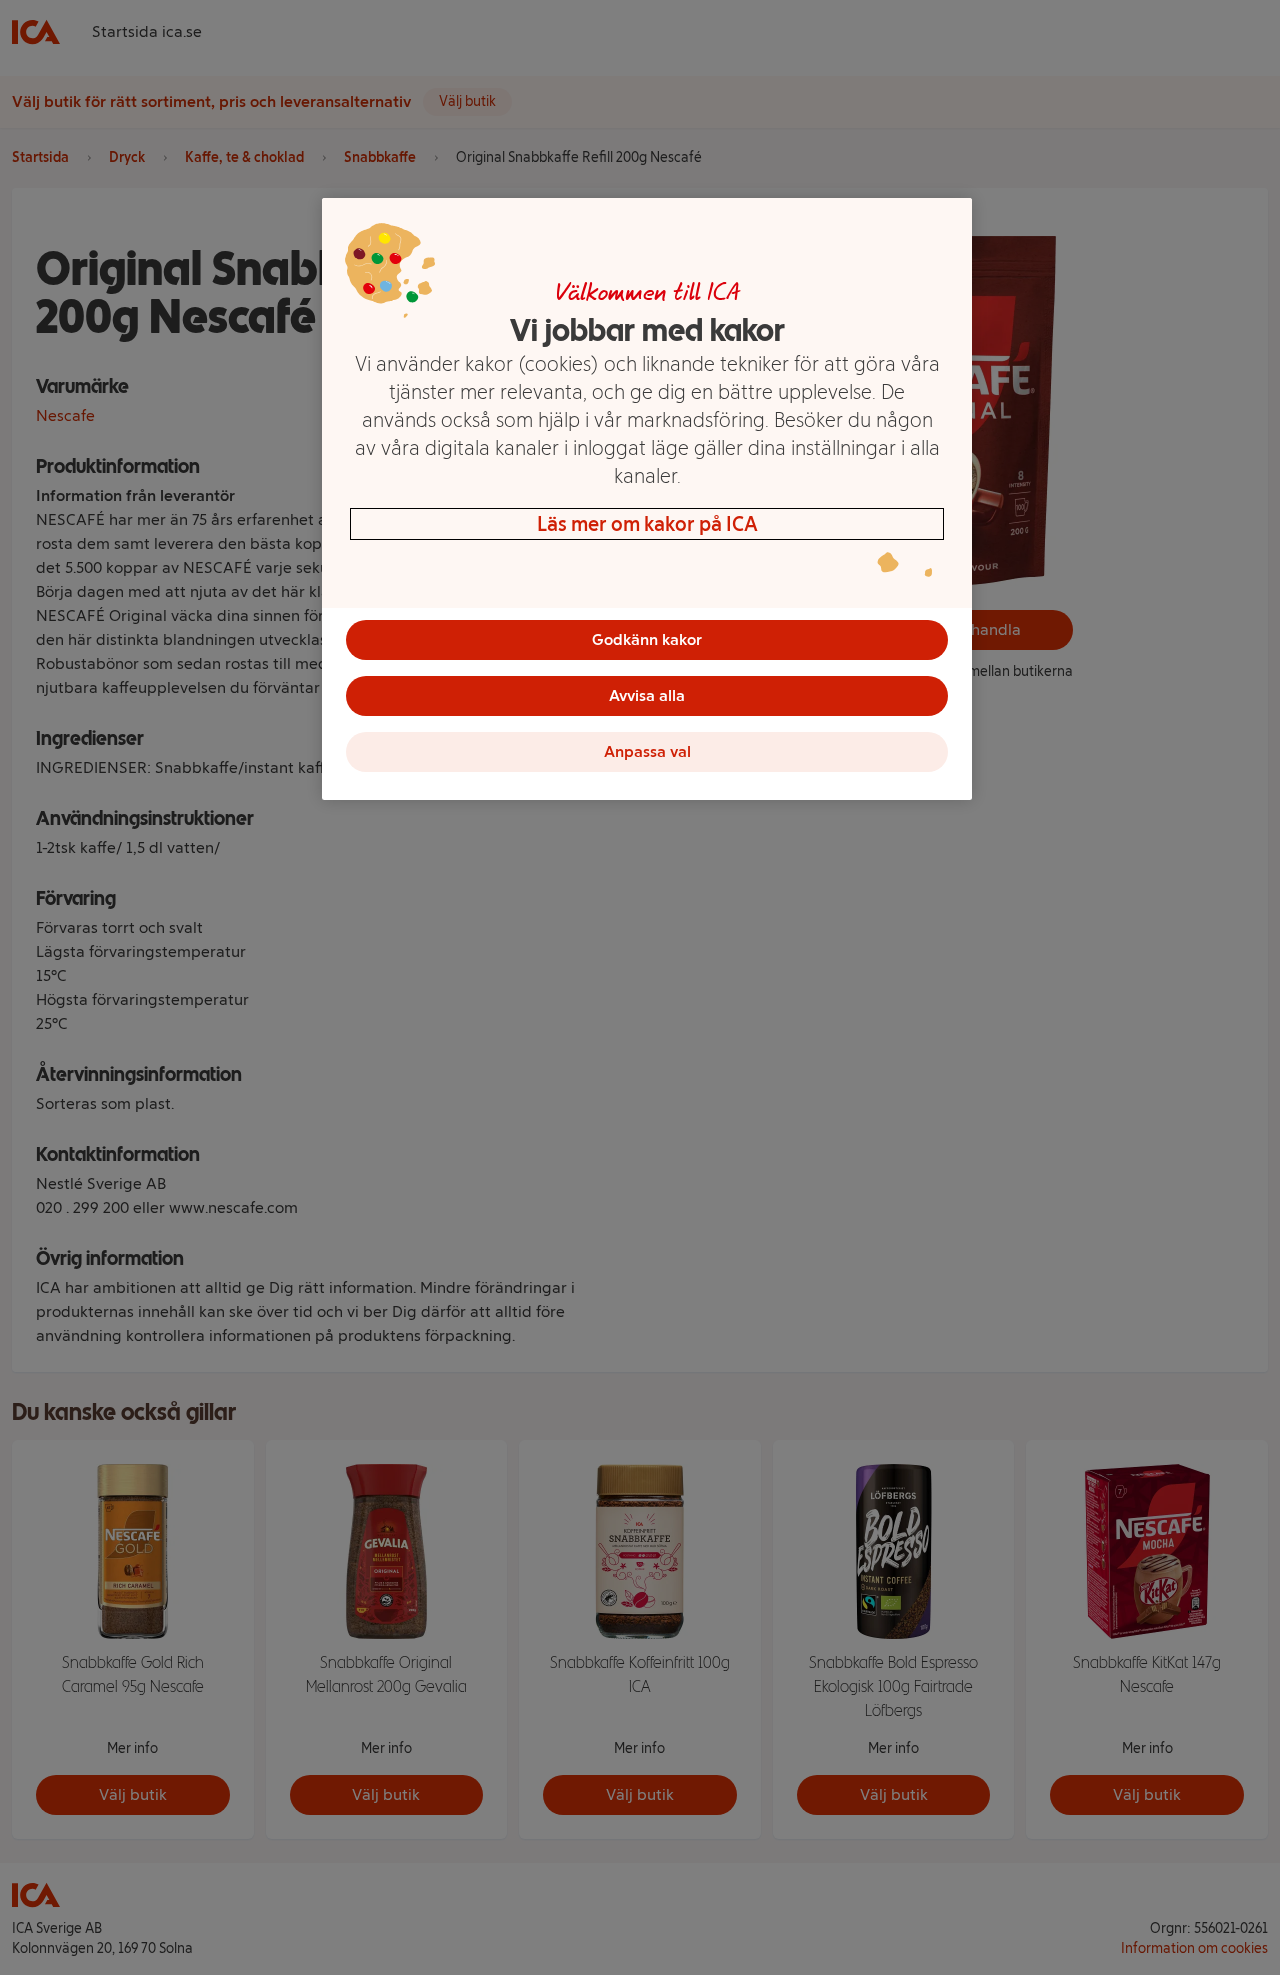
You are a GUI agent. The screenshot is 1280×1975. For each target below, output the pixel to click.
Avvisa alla (647, 695)
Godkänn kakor (647, 639)
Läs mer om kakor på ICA (647, 524)
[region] (647, 499)
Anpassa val (647, 751)
